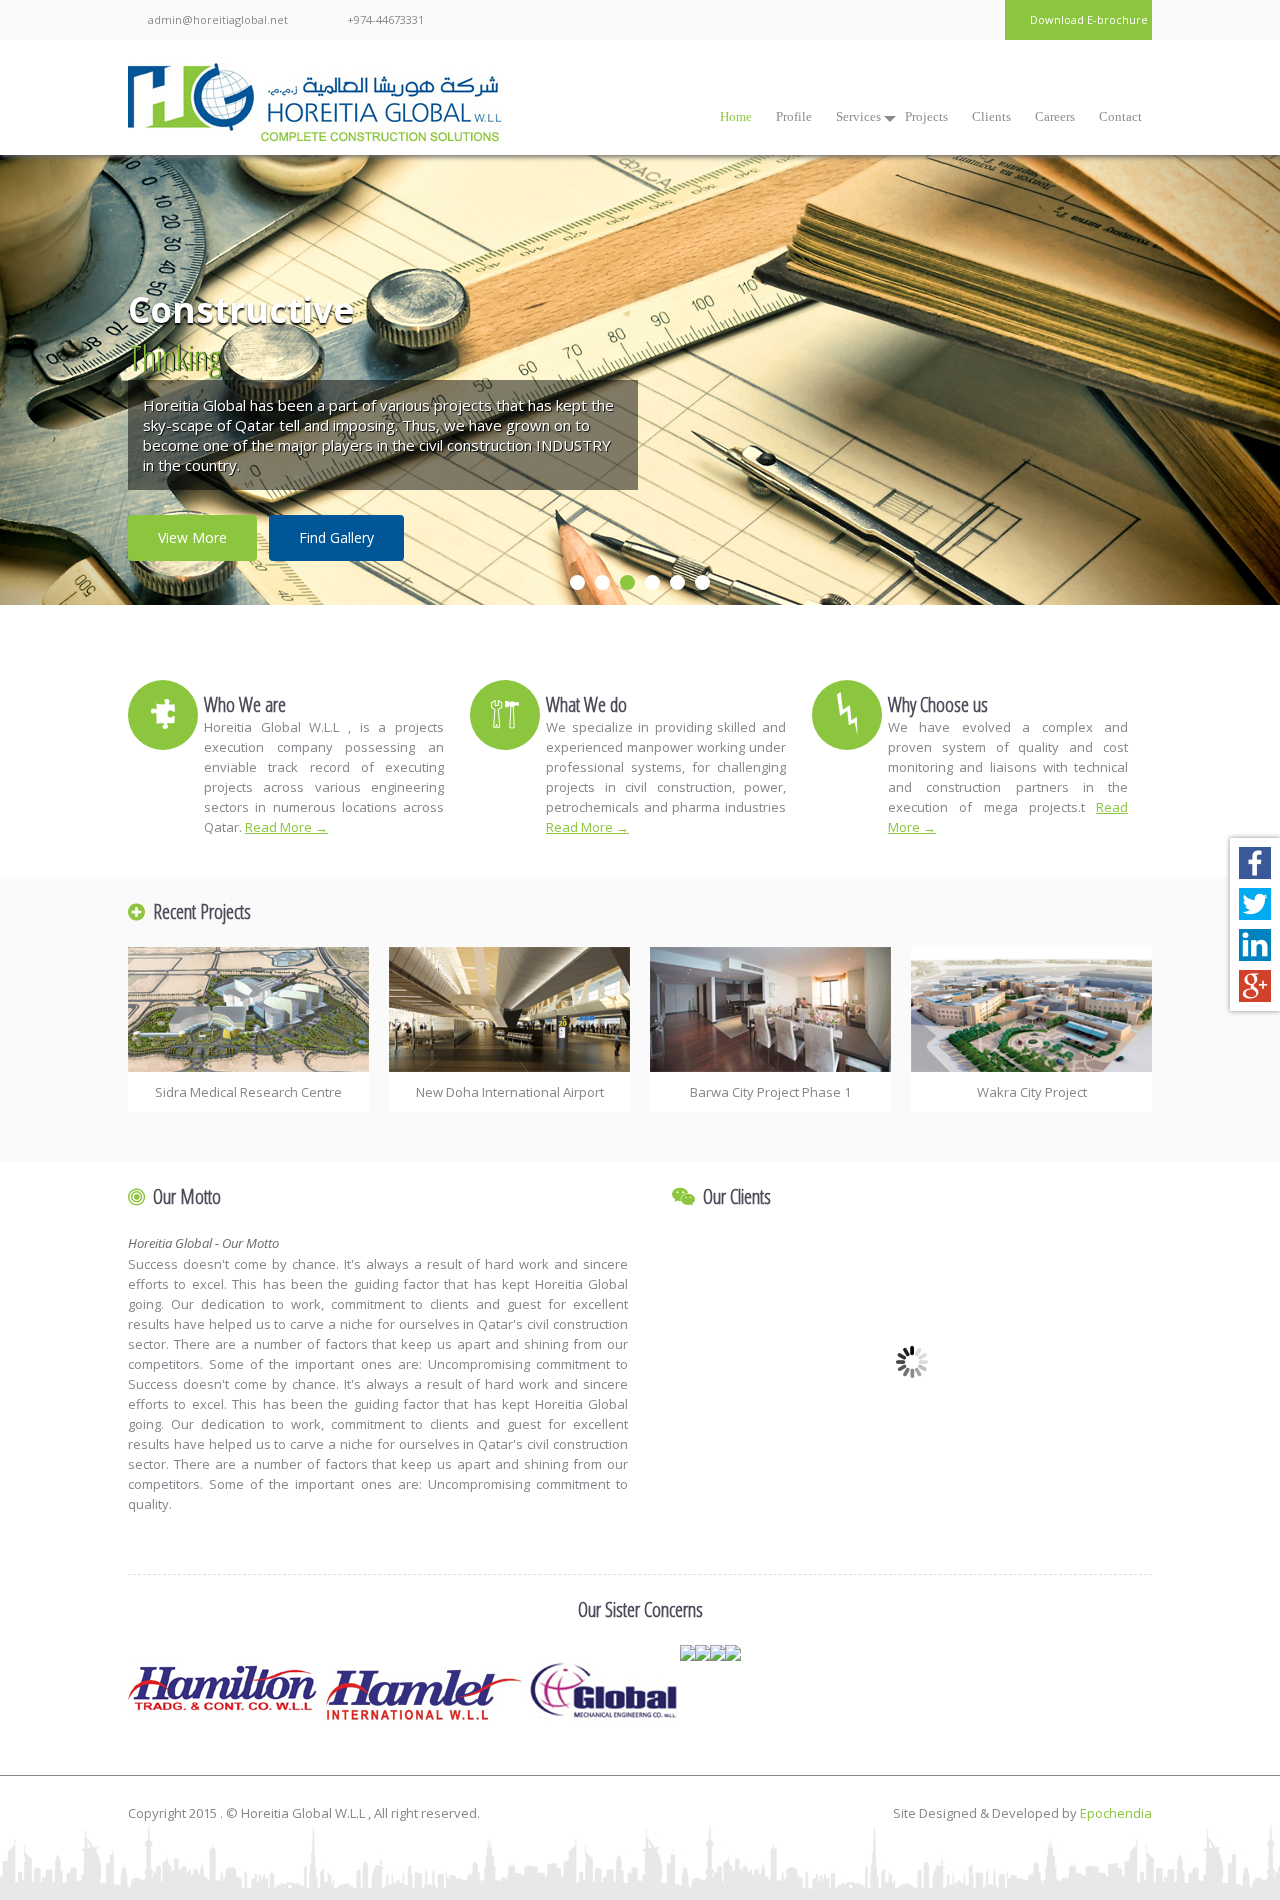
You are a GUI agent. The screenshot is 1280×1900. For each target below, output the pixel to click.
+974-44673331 (385, 19)
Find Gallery (336, 537)
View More (192, 537)
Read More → (286, 827)
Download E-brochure (1089, 19)
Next (1192, 398)
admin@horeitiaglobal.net (218, 19)
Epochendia (1116, 1813)
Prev (88, 398)
